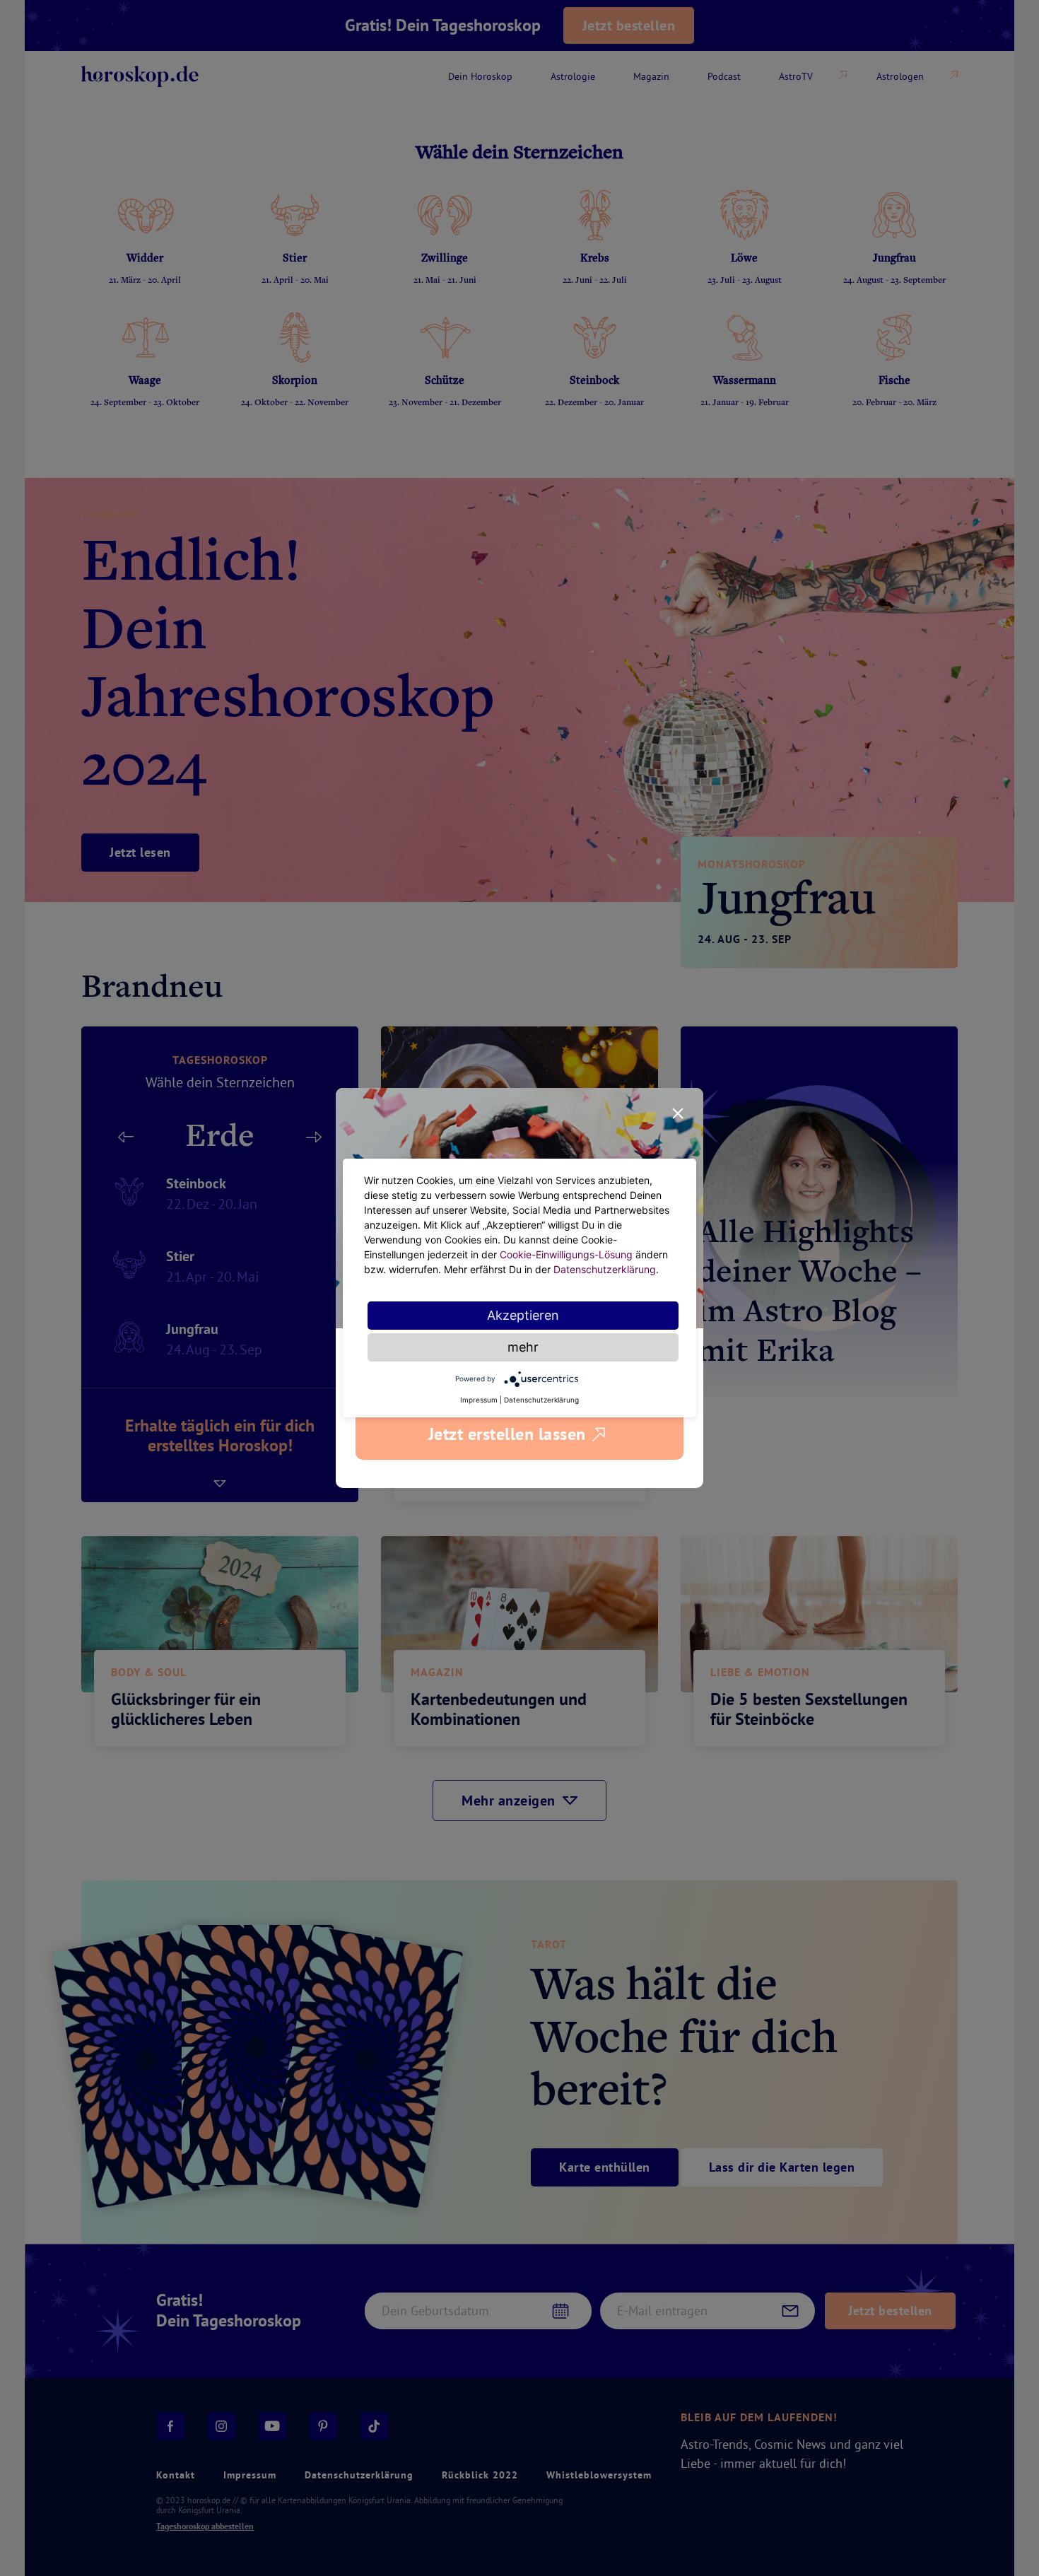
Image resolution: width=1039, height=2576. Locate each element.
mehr (523, 1347)
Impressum (479, 1400)
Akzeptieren (523, 1315)
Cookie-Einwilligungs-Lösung (566, 1254)
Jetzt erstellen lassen (507, 1434)
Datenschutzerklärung (605, 1269)
